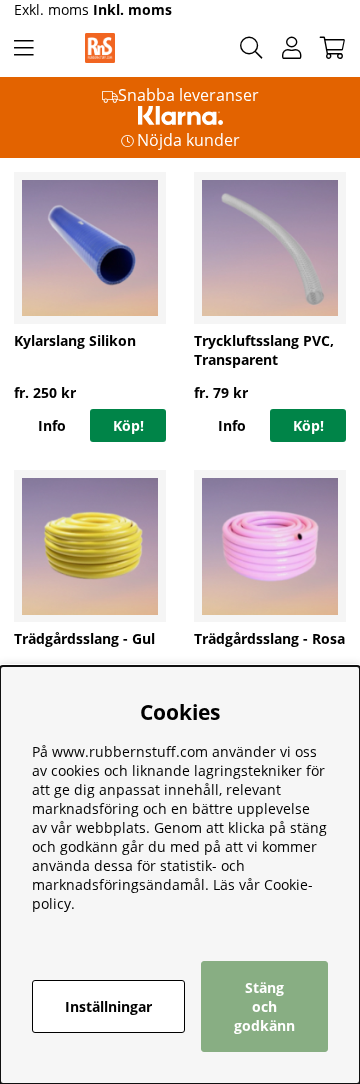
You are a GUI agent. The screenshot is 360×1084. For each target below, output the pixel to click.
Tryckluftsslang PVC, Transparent (264, 350)
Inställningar (108, 1006)
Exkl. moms (51, 9)
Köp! (128, 425)
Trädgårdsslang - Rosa (269, 638)
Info (52, 425)
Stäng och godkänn (264, 1006)
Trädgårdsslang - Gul (84, 638)
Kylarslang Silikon (75, 340)
